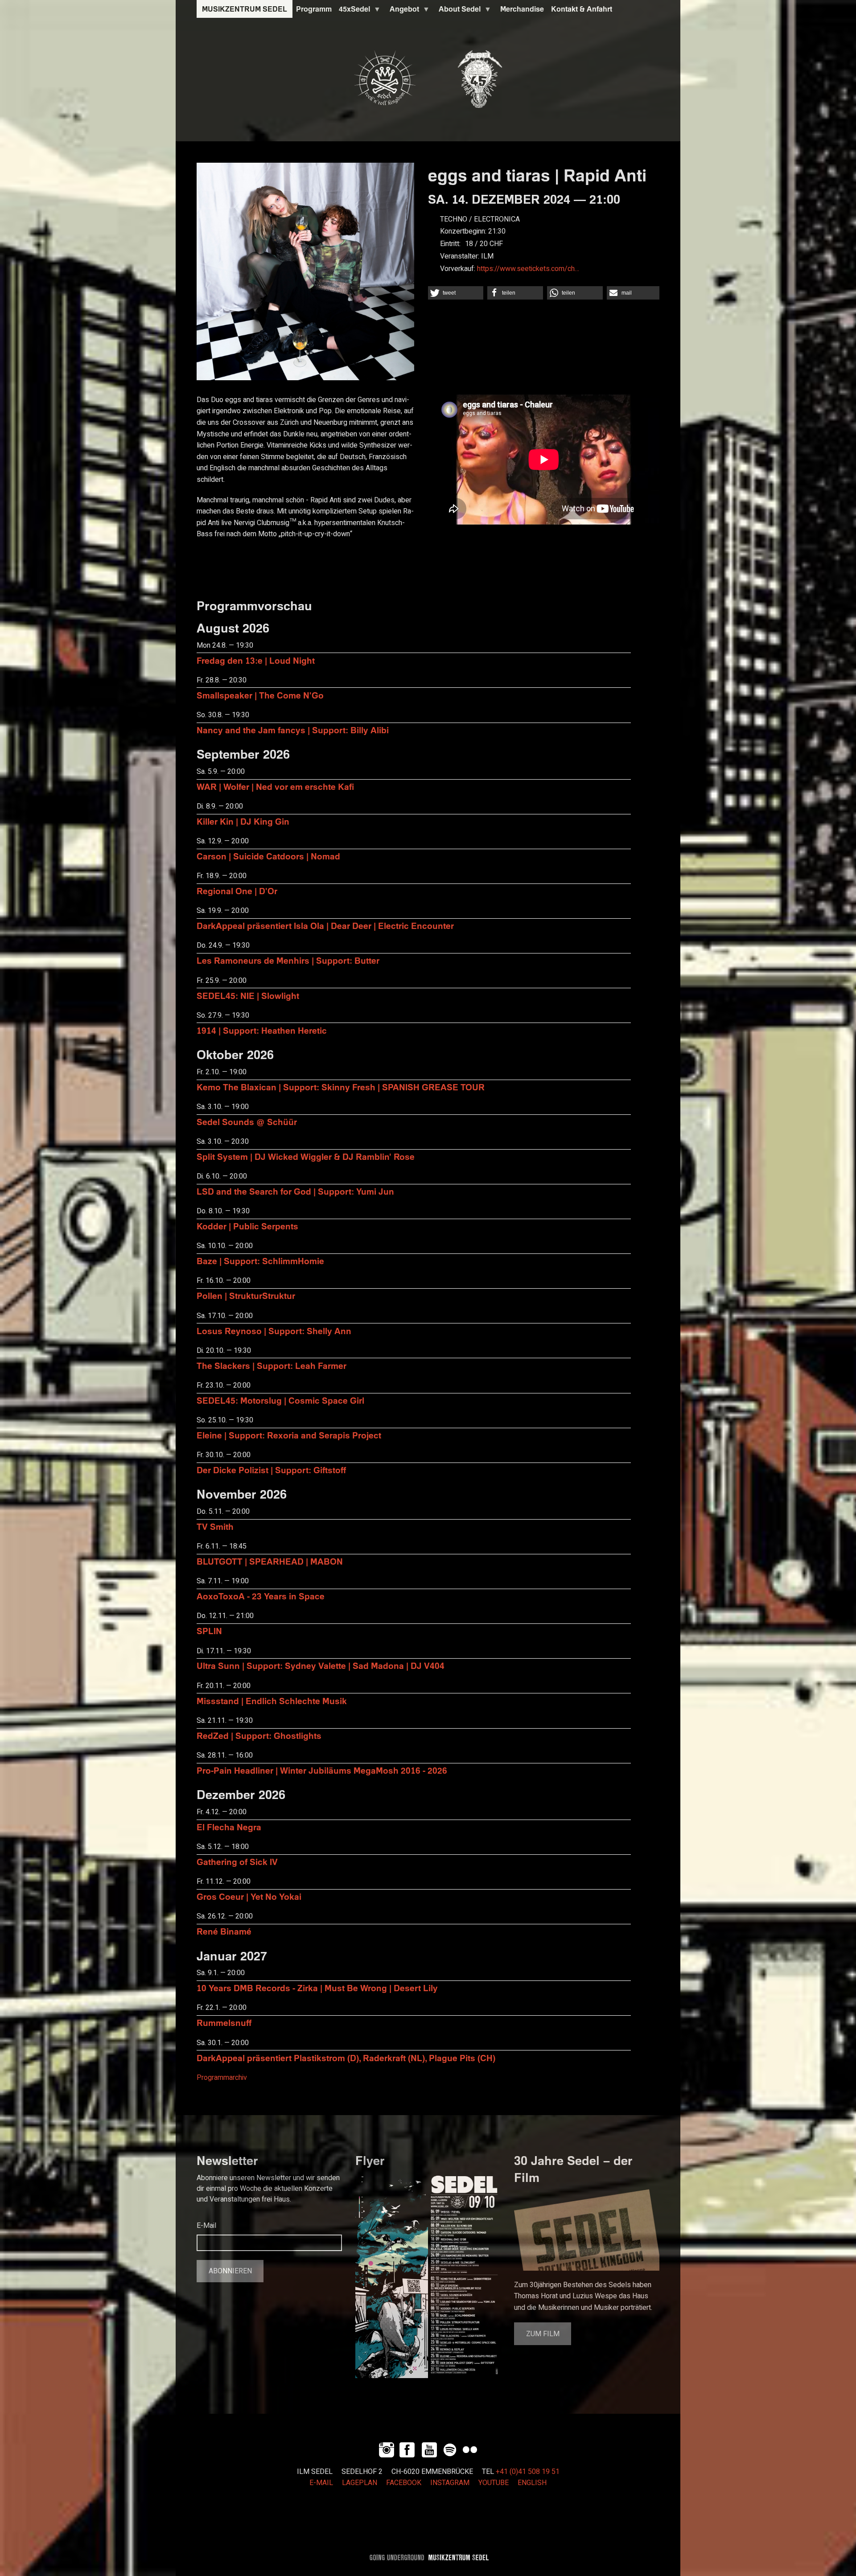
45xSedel (353, 11)
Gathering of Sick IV (237, 1862)
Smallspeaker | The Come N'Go (260, 695)
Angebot (403, 11)
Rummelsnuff (224, 2023)
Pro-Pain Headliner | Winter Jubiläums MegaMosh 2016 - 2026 (322, 1770)
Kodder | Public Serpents (247, 1226)
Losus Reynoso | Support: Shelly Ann (274, 1331)
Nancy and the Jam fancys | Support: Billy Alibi (293, 730)
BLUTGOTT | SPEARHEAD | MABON (270, 1561)
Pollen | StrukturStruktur (246, 1296)
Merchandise (522, 9)
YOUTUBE (494, 2483)
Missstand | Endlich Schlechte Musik (272, 1701)
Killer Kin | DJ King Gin (243, 821)
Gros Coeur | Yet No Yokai (249, 1896)
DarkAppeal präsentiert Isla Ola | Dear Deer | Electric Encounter (325, 926)
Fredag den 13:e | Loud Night (256, 660)
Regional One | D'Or (237, 891)
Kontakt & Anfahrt (582, 9)
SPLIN (209, 1631)
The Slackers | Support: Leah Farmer (272, 1366)
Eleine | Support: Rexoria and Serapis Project (289, 1435)
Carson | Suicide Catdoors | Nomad (268, 856)
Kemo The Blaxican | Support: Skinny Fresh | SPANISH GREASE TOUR (341, 1087)
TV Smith (215, 1526)
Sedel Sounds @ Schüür (247, 1122)
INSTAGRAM (450, 2483)
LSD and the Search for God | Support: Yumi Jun (295, 1191)
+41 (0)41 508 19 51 (528, 2472)
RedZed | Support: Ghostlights (259, 1736)
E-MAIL (321, 2483)
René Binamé (224, 1931)
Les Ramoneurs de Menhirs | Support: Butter (288, 960)
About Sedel (458, 11)
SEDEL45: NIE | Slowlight (248, 996)
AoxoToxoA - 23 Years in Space (261, 1596)
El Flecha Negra (229, 1827)
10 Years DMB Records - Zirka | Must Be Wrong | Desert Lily (317, 1988)
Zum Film (543, 2334)
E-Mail (206, 2226)
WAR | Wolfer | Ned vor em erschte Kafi (275, 787)
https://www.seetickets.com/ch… (528, 269)
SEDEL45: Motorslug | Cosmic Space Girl (280, 1400)
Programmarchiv (222, 2078)
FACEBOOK (404, 2483)
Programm (314, 9)
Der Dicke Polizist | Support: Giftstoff (271, 1470)
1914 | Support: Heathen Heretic (262, 1030)
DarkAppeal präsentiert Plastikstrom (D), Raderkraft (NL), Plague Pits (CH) (346, 2058)
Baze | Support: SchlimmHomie (260, 1261)
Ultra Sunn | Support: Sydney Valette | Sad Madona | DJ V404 (321, 1666)
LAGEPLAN (360, 2483)
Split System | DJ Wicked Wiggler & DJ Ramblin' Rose (306, 1157)
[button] (456, 293)
